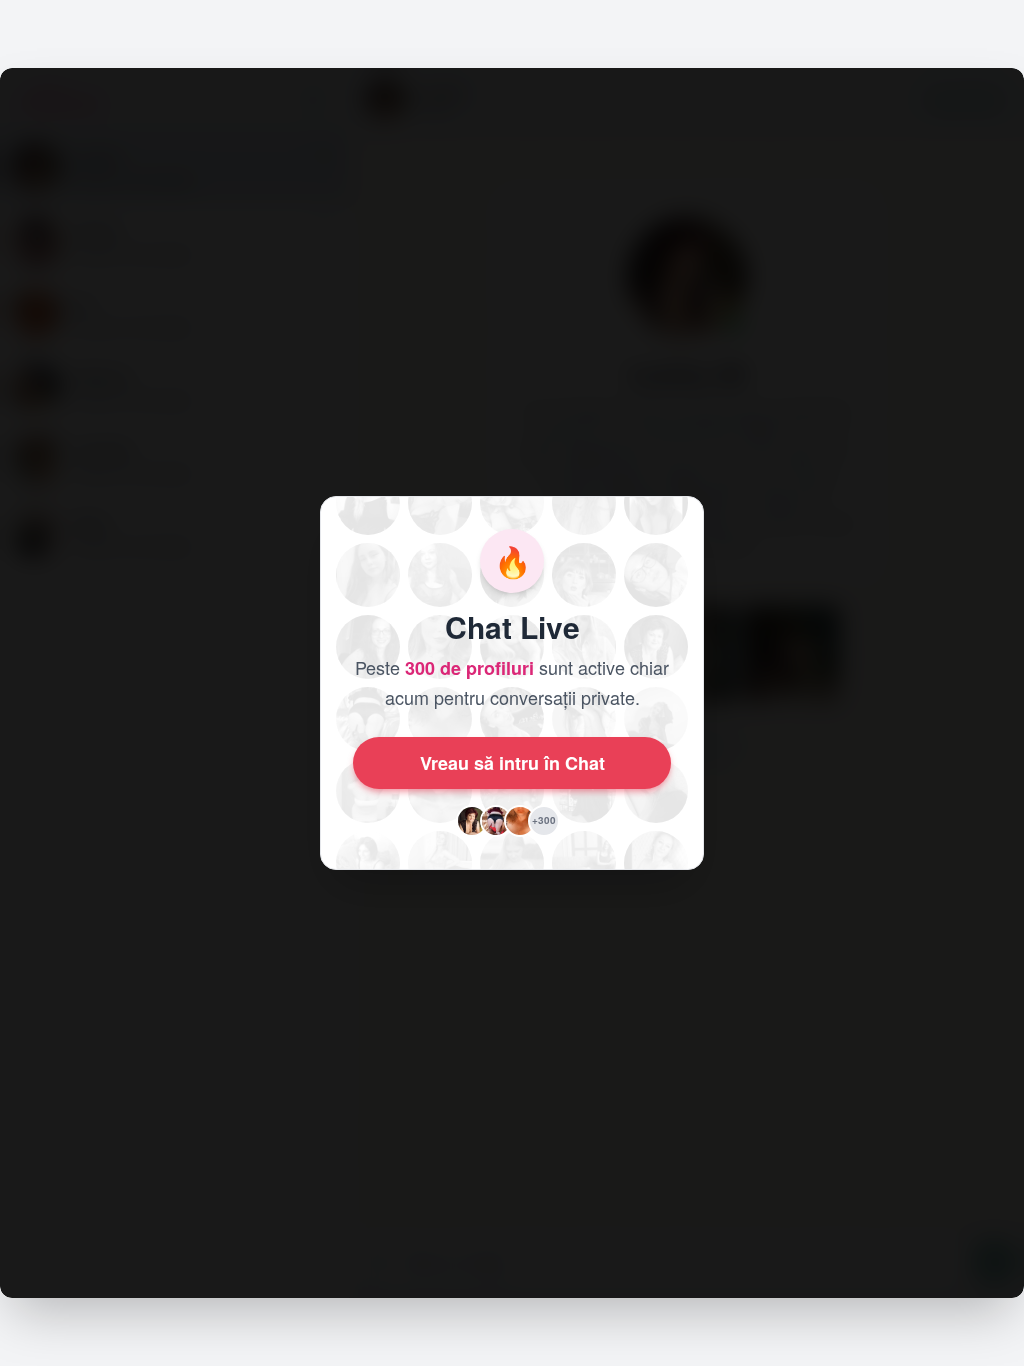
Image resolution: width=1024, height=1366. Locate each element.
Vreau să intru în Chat (512, 763)
